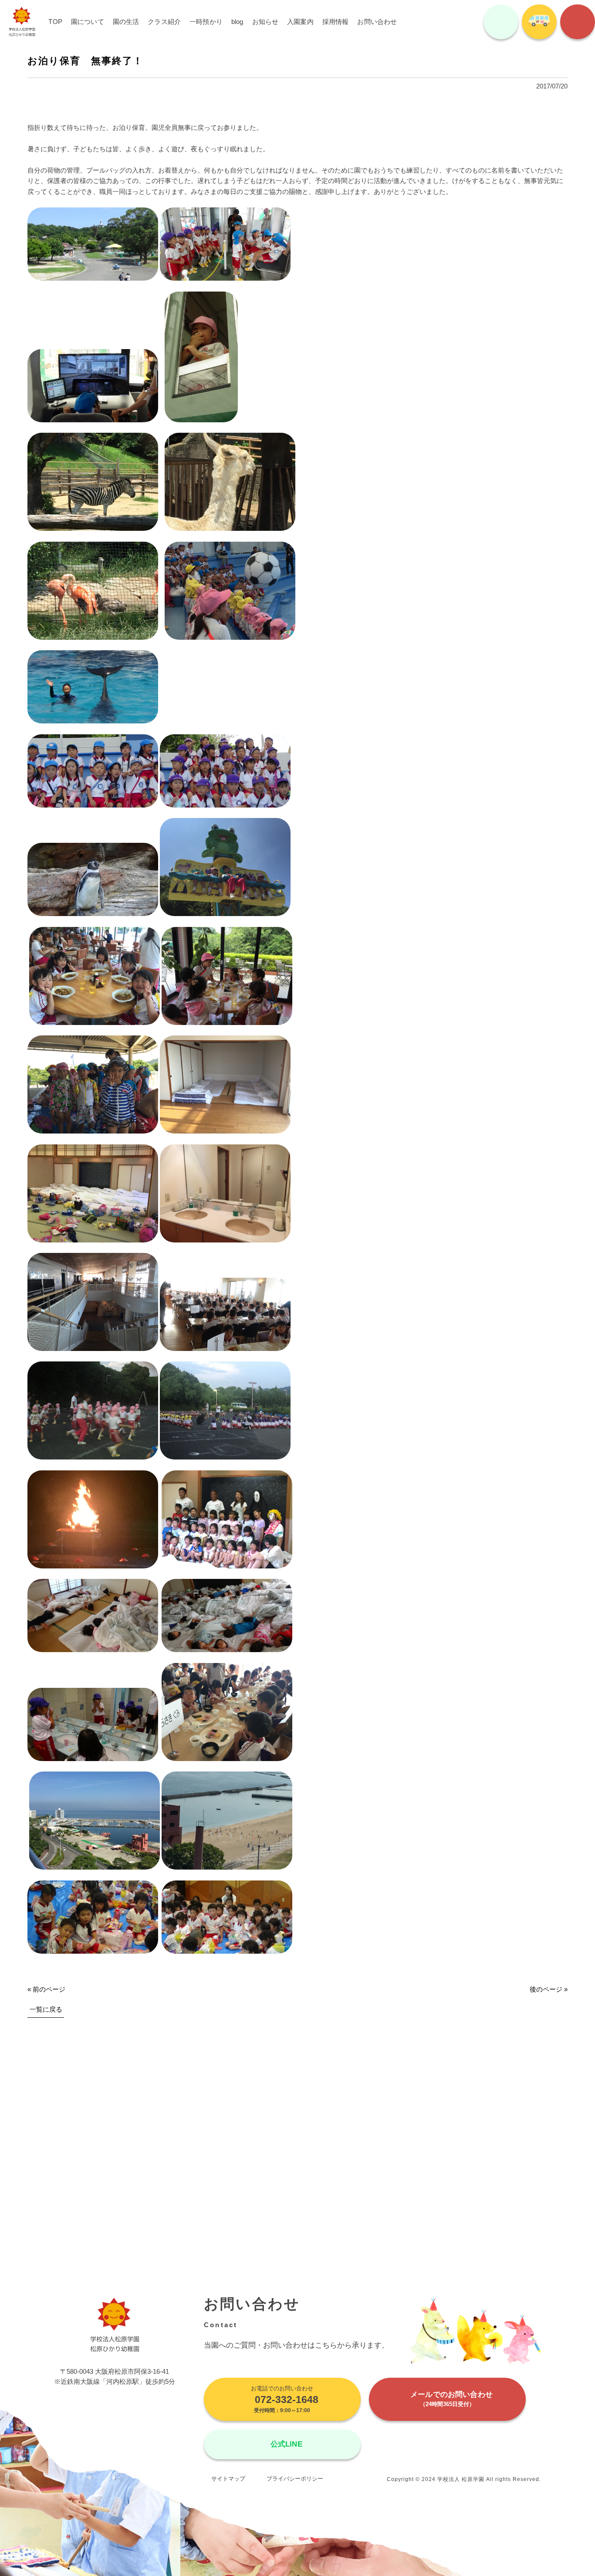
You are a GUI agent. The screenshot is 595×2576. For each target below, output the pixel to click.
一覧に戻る (46, 2009)
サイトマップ (228, 2479)
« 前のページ (46, 1989)
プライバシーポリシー (295, 2479)
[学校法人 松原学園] (22, 22)
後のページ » (549, 1989)
